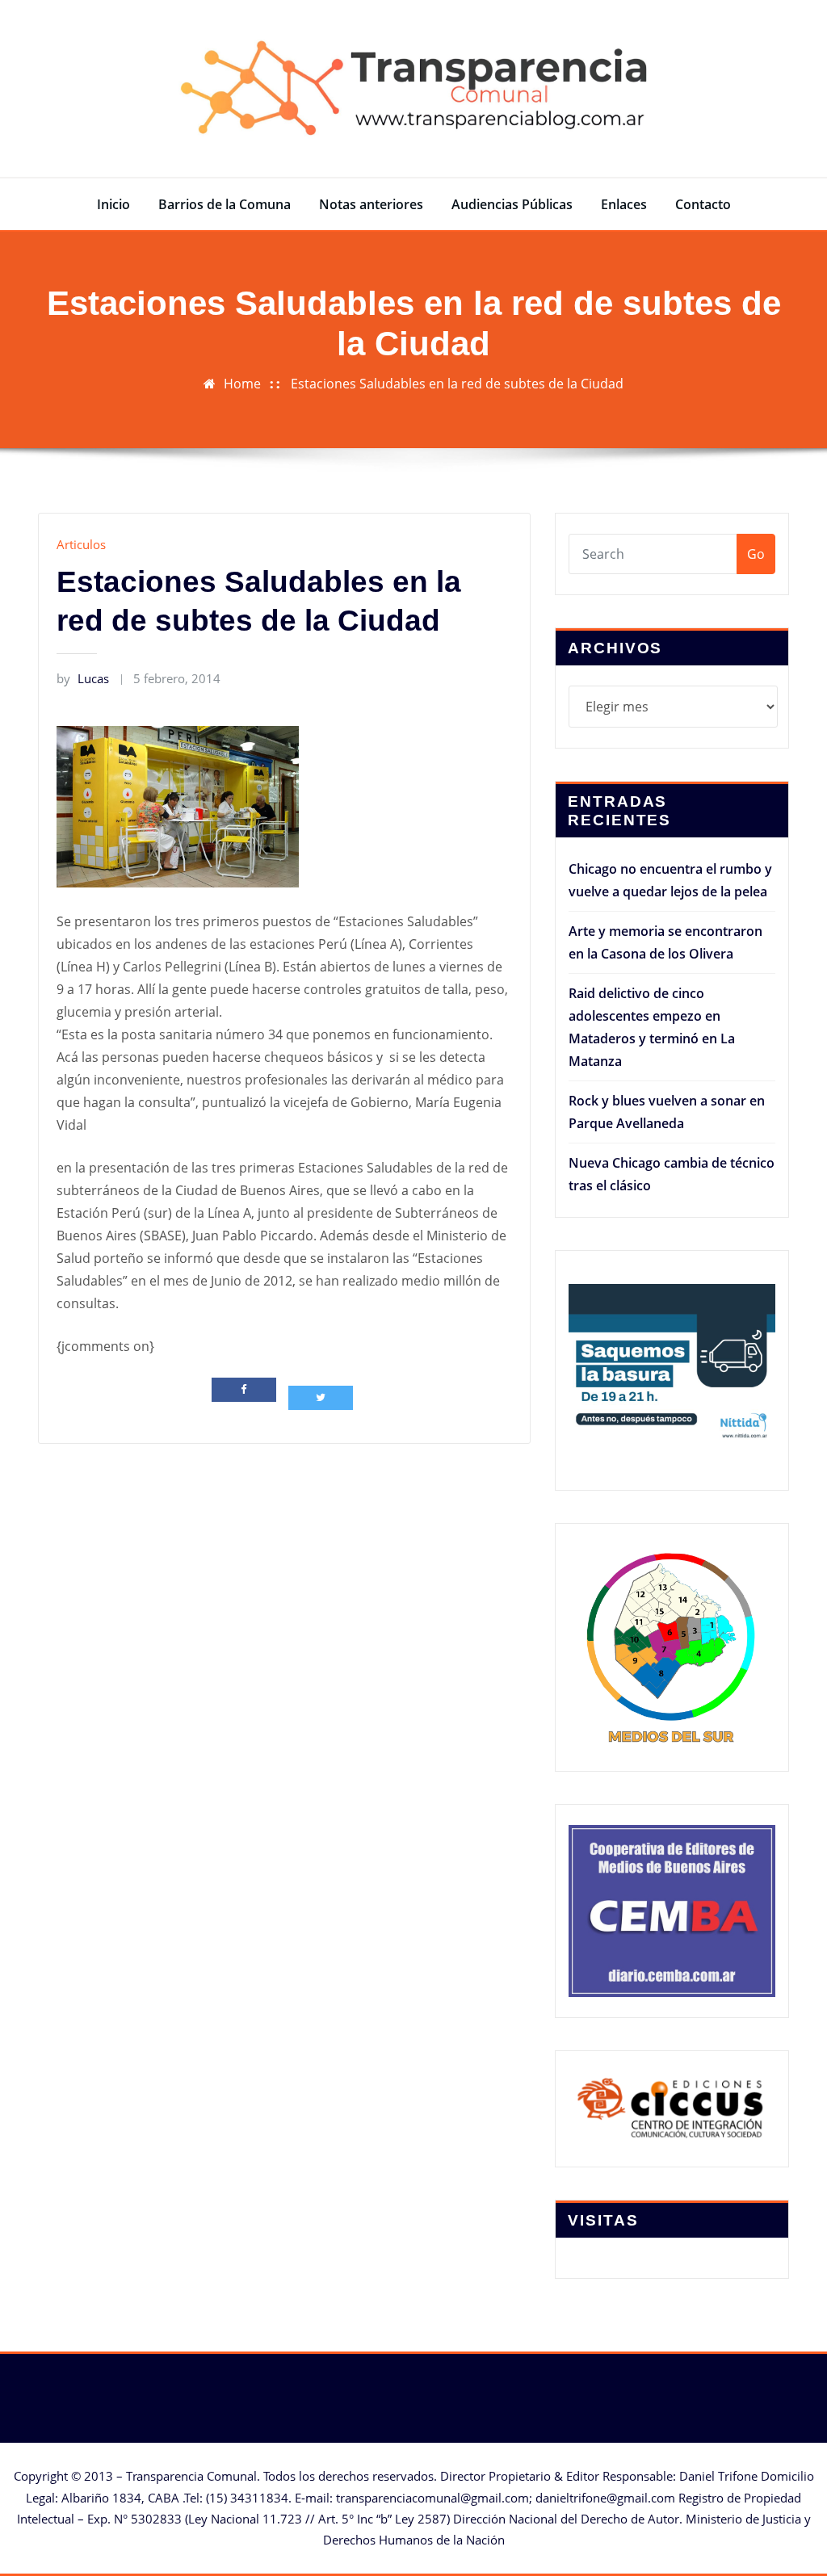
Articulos (81, 544)
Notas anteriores (371, 204)
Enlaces (624, 204)
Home (242, 384)
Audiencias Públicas (512, 204)
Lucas (83, 678)
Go (756, 554)
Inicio (113, 204)
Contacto (703, 204)
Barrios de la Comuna (225, 204)
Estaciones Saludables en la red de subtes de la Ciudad (457, 384)
